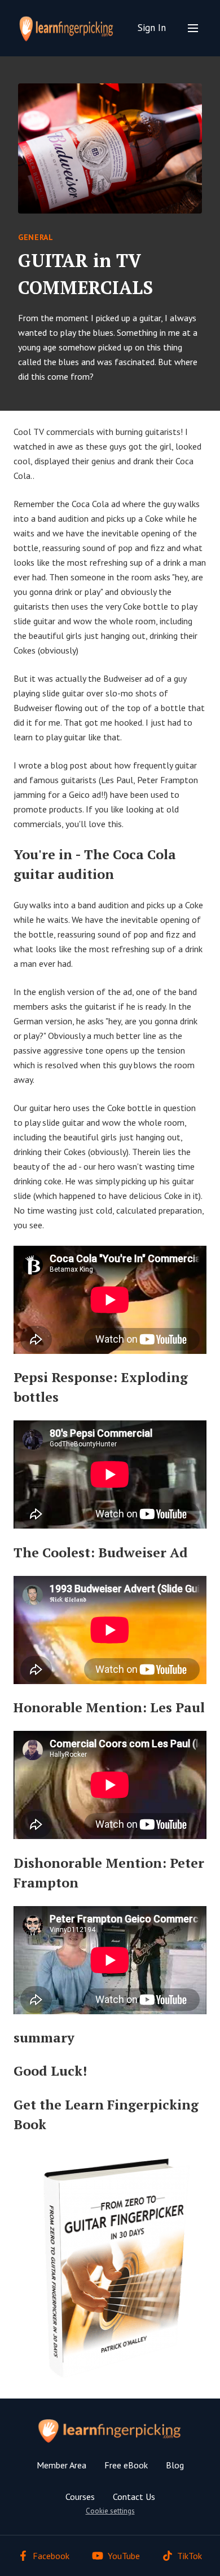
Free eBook (126, 2465)
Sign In (152, 28)
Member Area (61, 2465)
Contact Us (134, 2497)
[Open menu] (193, 28)
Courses (80, 2497)
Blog (175, 2465)
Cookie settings (110, 2511)
